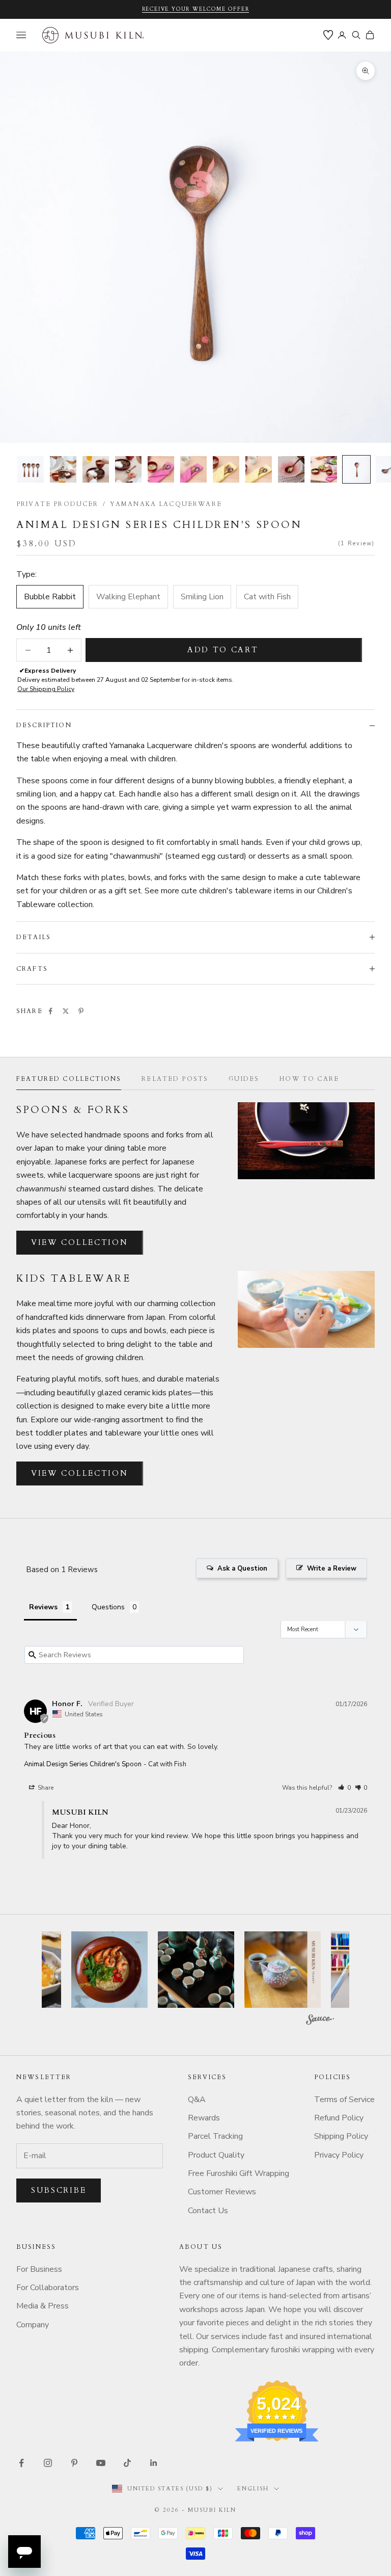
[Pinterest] (81, 1011)
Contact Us (208, 2211)
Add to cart (223, 650)
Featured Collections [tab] (69, 1079)
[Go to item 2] (63, 469)
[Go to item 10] (324, 469)
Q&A (197, 2100)
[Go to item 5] (161, 469)
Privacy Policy (339, 2155)
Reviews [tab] (43, 1607)
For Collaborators (48, 2288)
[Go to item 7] (226, 469)
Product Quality (216, 2155)
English (253, 2489)
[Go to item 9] (291, 469)
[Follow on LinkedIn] (154, 2463)
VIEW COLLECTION (80, 1242)
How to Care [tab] (309, 1079)
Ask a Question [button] (242, 1569)
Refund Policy (339, 2118)
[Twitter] (66, 1011)
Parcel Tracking (215, 2136)
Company (33, 2325)
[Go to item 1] (31, 469)
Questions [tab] (108, 1607)
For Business (39, 2269)
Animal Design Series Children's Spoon (83, 1764)
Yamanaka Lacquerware (166, 504)
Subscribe (59, 2190)
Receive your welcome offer (196, 9)
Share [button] (45, 1788)
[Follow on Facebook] (21, 2463)
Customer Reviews (222, 2192)
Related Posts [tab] (175, 1079)
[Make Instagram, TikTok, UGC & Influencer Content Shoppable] (320, 2021)
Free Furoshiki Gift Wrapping (239, 2173)
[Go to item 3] (96, 469)
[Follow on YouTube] (101, 2463)
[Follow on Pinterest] (74, 2463)
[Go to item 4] (128, 469)
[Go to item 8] (259, 469)
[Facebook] (50, 1011)
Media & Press (43, 2306)
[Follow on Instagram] (48, 2463)
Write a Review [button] (332, 1569)
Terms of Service (344, 2100)
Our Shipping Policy (46, 689)
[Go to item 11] (356, 469)
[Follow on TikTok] (127, 2463)
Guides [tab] (244, 1079)
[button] (344, 1788)
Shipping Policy (341, 2136)
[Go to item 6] (193, 469)
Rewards (204, 2118)
